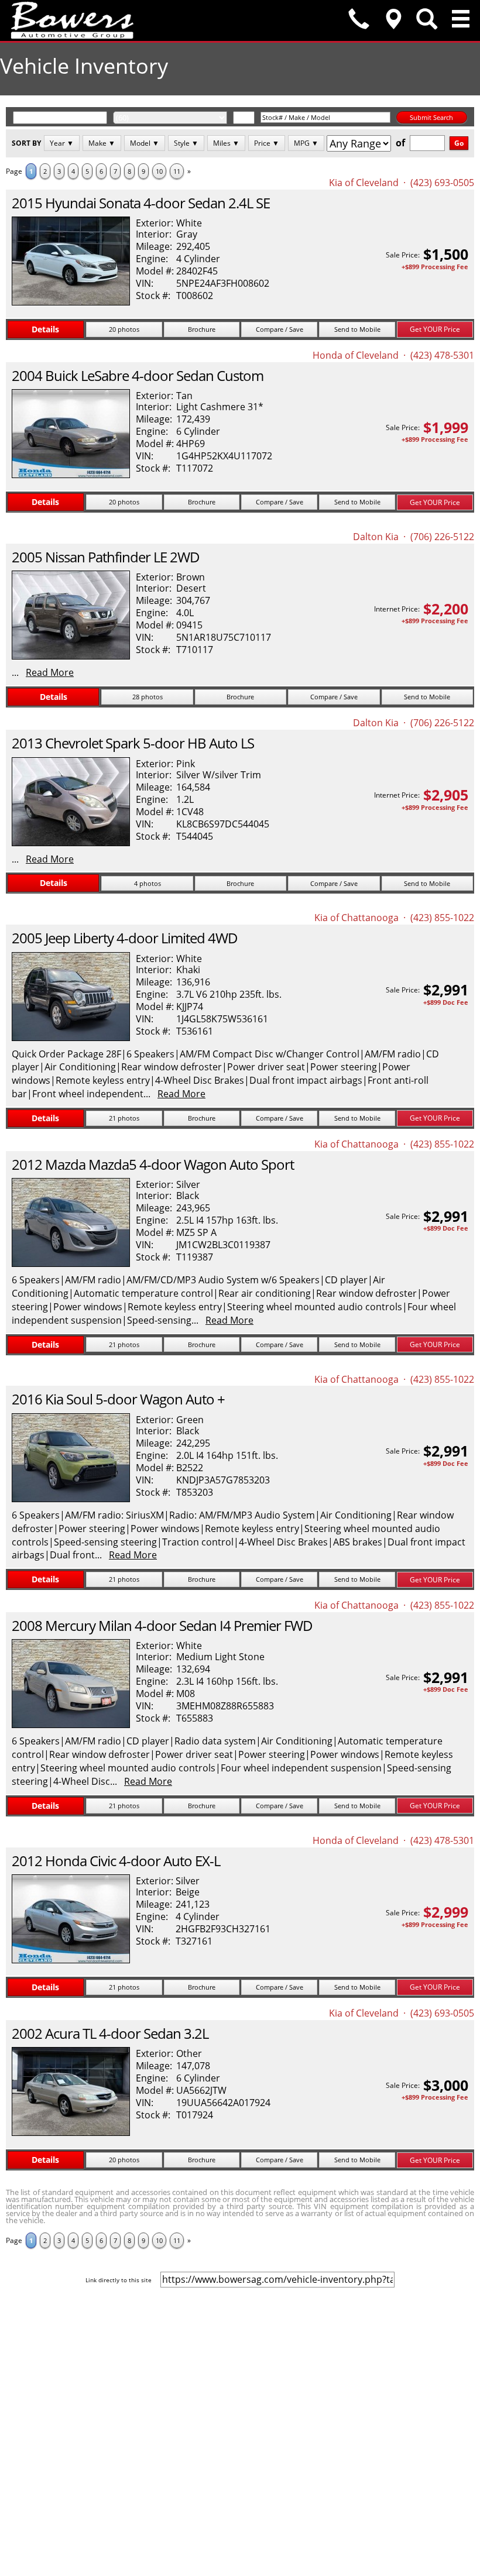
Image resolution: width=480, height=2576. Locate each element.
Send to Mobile (357, 329)
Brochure (202, 329)
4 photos (148, 883)
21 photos (124, 1118)
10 (159, 171)
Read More (50, 672)
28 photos (148, 697)
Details (45, 329)
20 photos (124, 329)
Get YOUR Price (435, 329)
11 (177, 171)
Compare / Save (280, 329)
